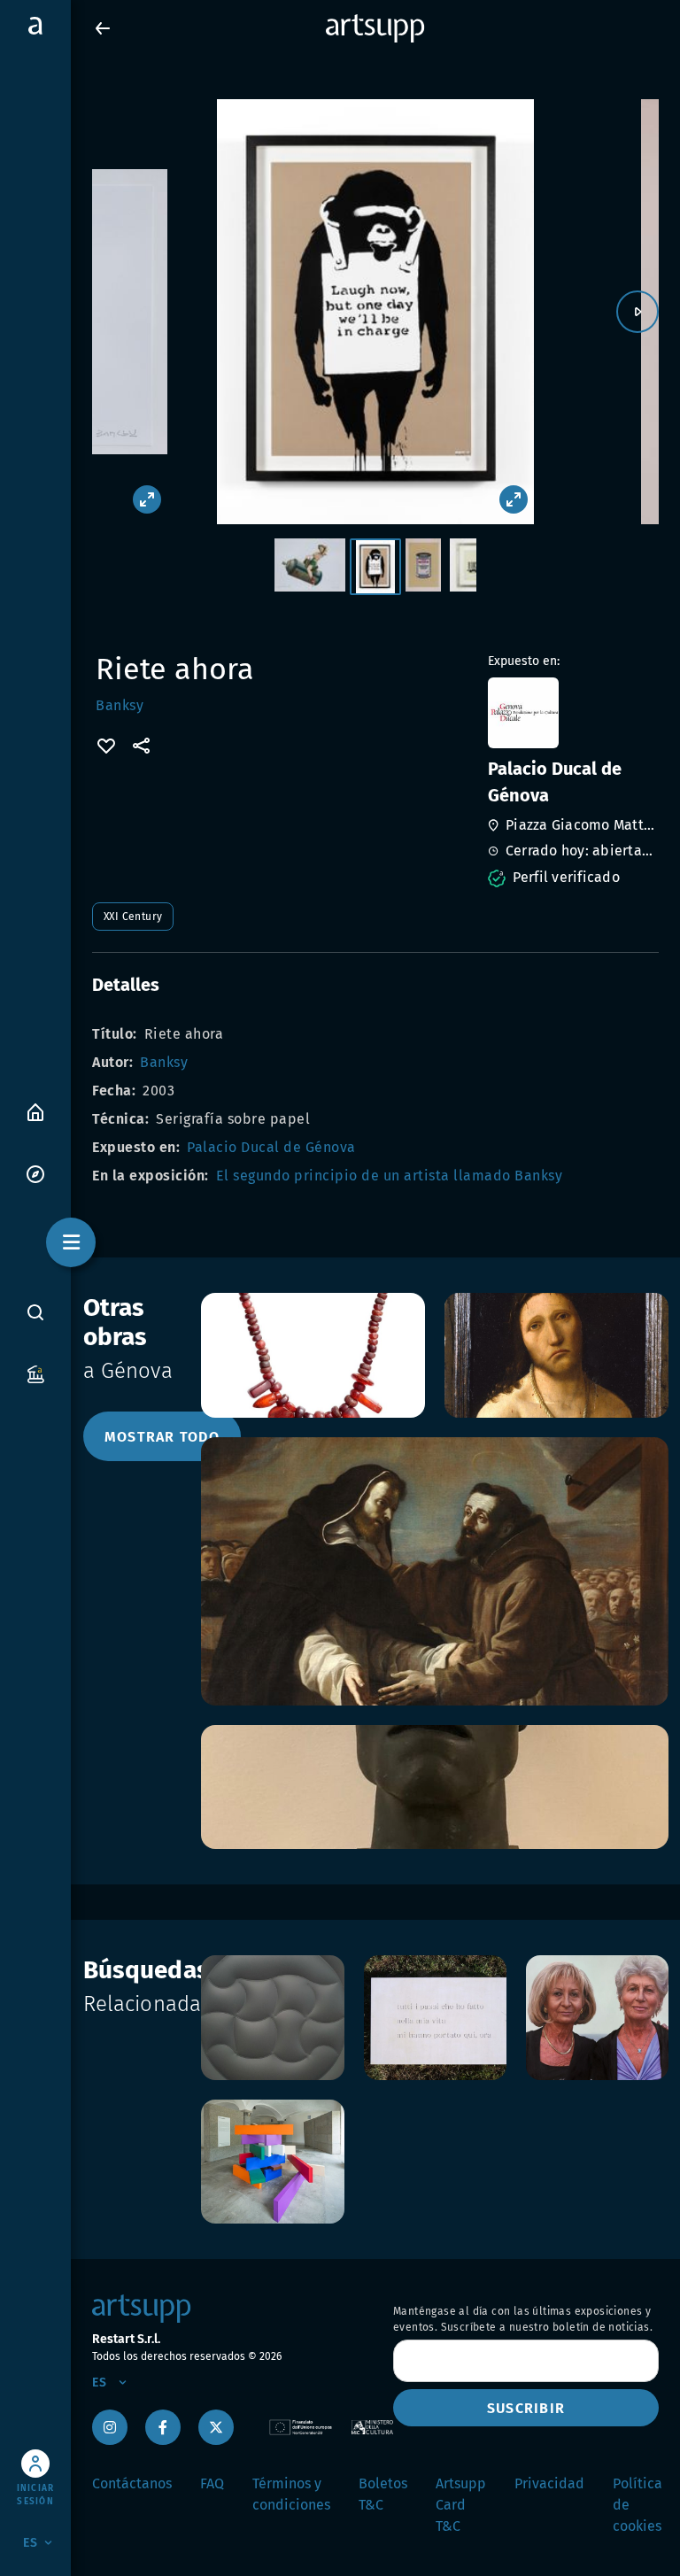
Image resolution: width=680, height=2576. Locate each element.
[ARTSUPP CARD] (35, 1373)
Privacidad (549, 2483)
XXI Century (133, 917)
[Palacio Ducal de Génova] (572, 713)
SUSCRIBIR (526, 2408)
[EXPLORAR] (35, 1173)
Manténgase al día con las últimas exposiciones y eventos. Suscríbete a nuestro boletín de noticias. (523, 2319)
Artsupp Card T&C (461, 2505)
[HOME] (35, 1111)
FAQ (212, 2483)
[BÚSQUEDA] (35, 1311)
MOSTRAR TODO (162, 1437)
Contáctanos (132, 2483)
